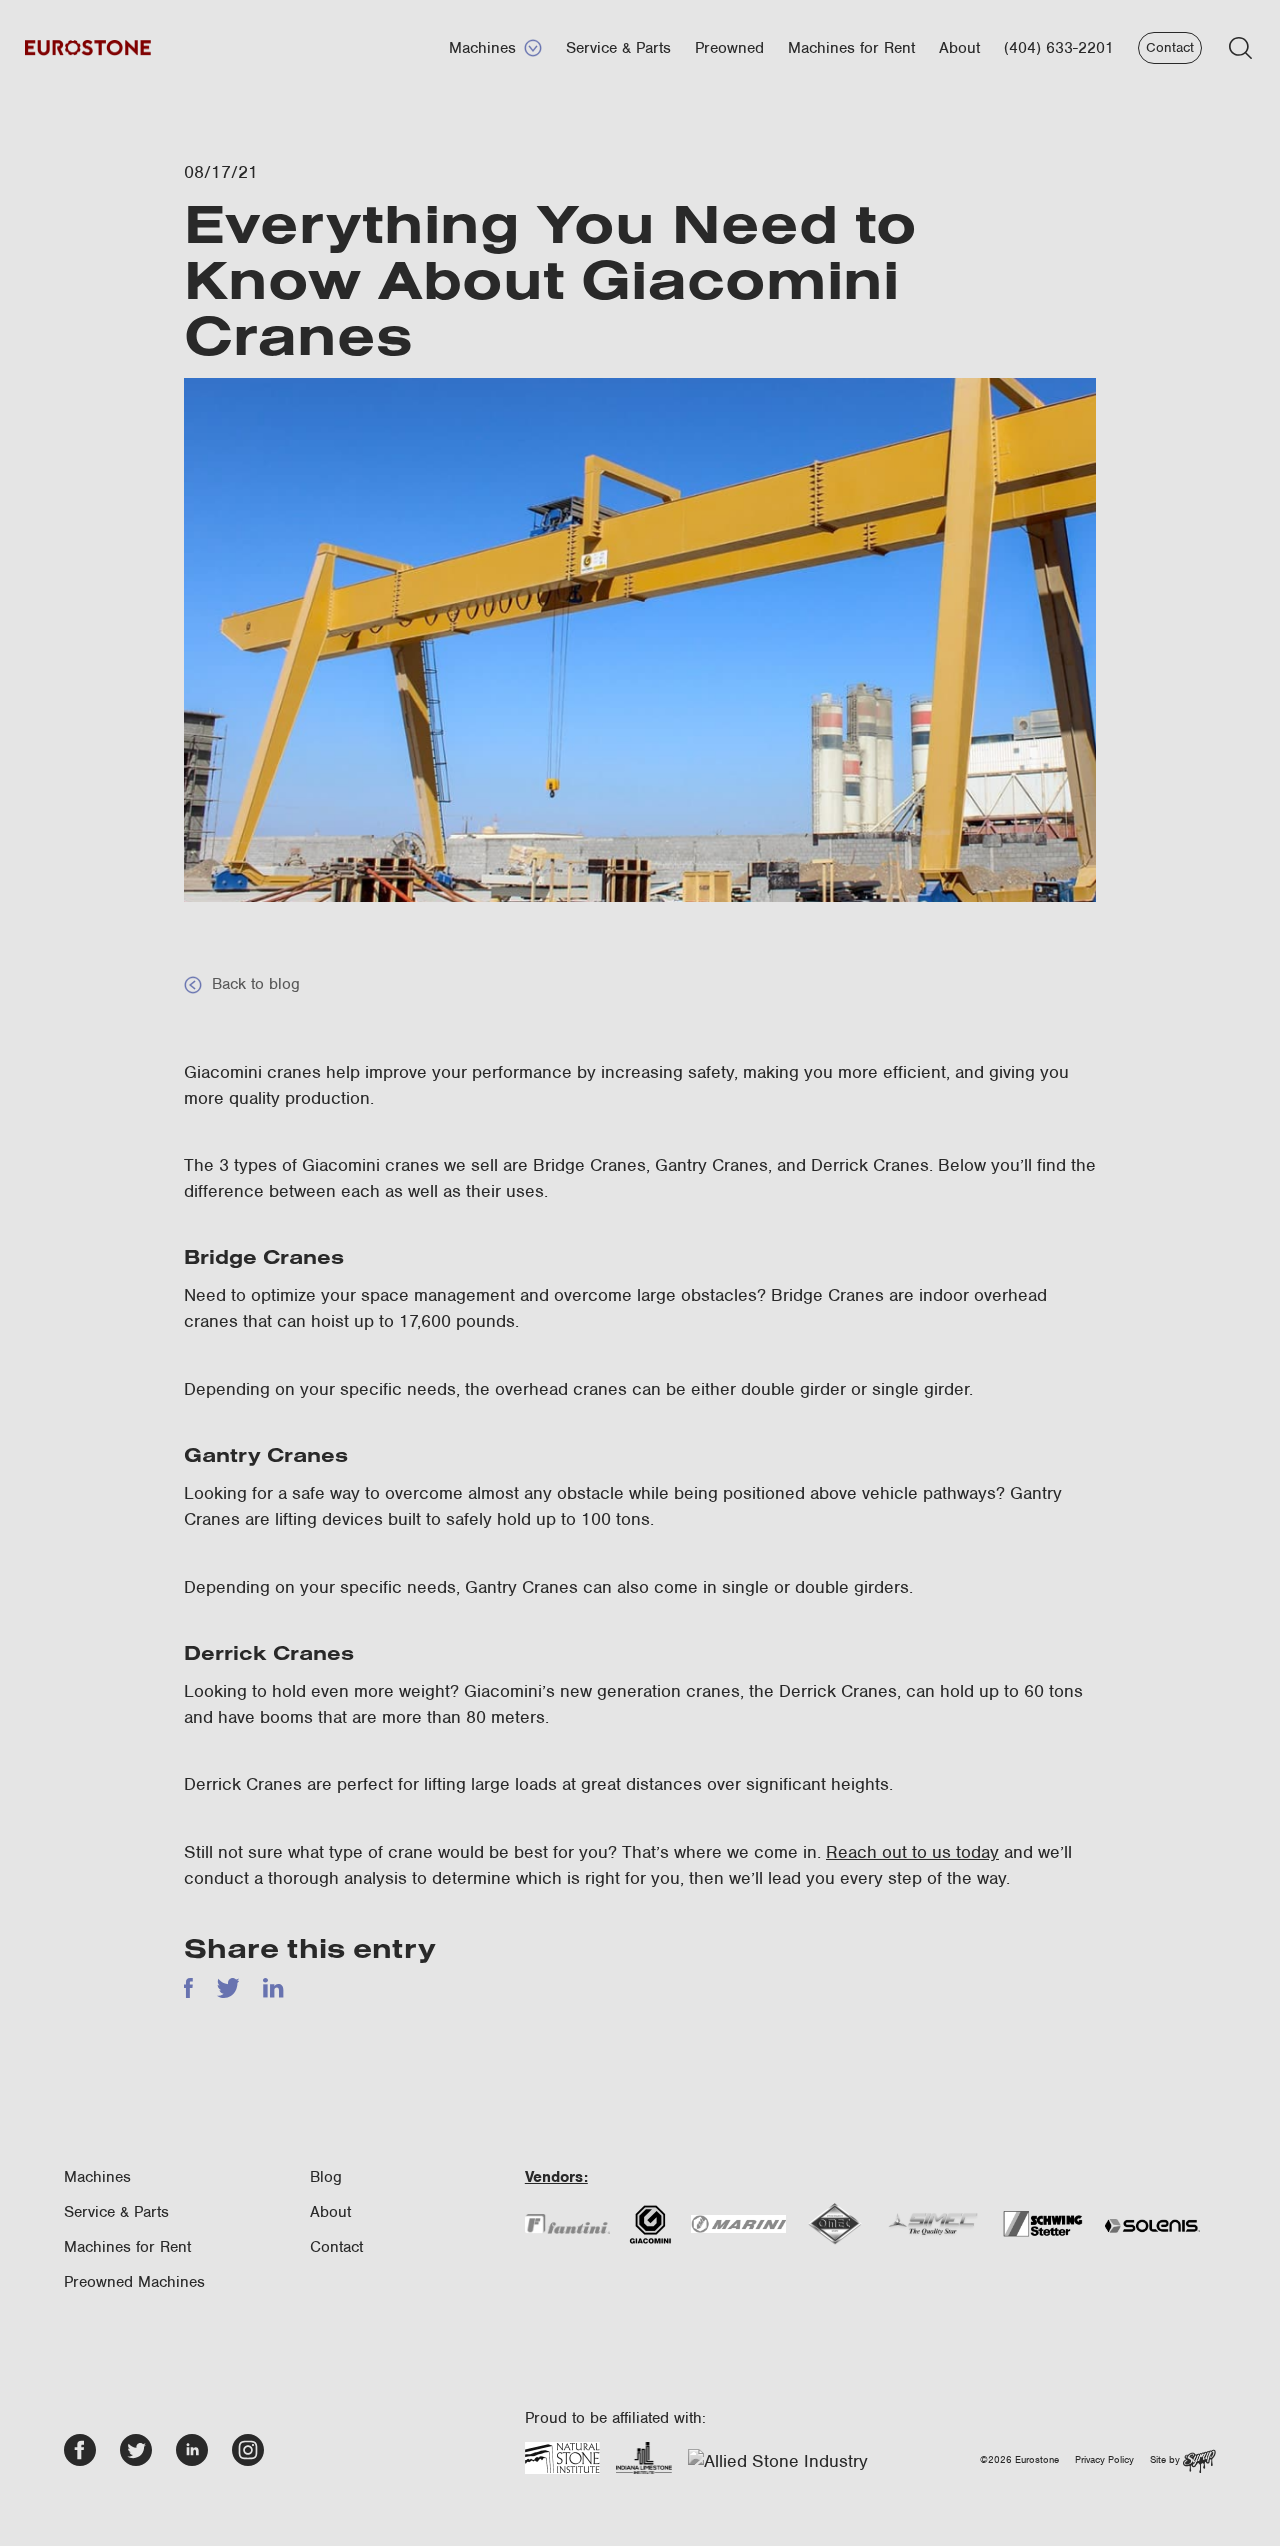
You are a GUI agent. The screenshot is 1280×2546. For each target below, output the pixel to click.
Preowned (729, 48)
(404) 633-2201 (1059, 48)
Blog (326, 2177)
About (959, 48)
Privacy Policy (1104, 2459)
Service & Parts (618, 48)
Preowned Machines (134, 2282)
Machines (482, 48)
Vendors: (556, 2177)
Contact (1170, 47)
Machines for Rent (851, 48)
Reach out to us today (912, 1852)
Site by (1166, 2459)
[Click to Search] (1240, 48)
